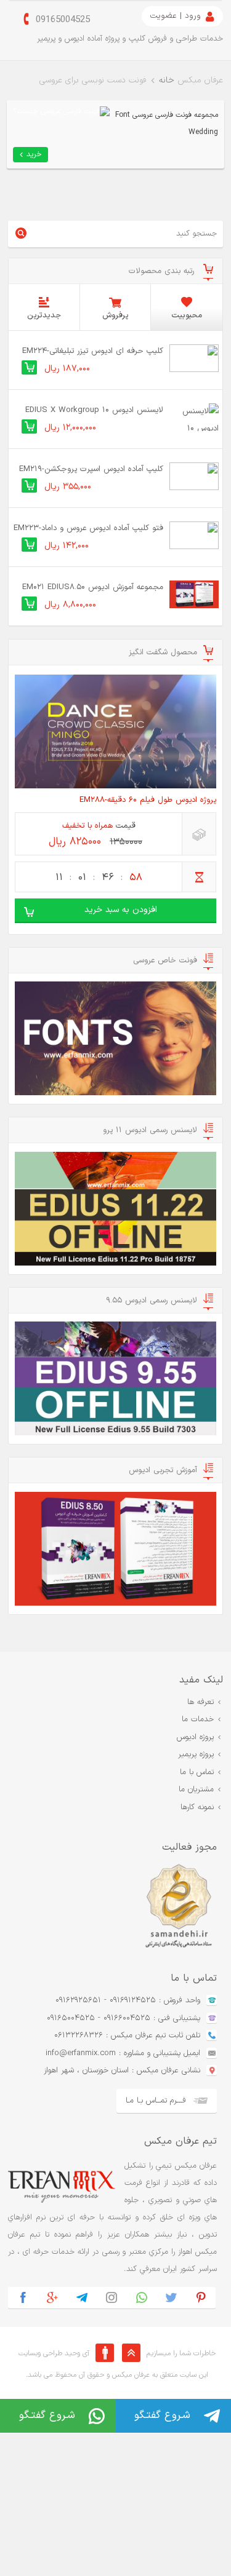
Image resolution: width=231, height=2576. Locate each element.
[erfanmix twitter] (171, 2298)
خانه (167, 80)
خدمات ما (198, 1719)
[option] (112, 1907)
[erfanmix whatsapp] (141, 2298)
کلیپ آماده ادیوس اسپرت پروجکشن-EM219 (91, 469)
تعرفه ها (201, 1702)
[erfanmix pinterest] (201, 2298)
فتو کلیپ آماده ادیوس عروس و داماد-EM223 (88, 528)
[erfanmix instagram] (111, 2298)
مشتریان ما (196, 1789)
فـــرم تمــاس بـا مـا (156, 2101)
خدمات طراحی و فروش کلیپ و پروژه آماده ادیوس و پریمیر (130, 39)
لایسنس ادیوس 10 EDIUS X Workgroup (94, 410)
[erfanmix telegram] (82, 2298)
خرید (34, 154)
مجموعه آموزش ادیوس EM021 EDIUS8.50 (93, 587)
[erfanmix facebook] (23, 2298)
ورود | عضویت (175, 16)
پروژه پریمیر (196, 1754)
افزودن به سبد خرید (121, 910)
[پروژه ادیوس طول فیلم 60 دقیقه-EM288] (115, 731)
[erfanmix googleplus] (52, 2298)
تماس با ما (197, 1772)
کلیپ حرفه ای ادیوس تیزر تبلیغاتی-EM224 (93, 351)
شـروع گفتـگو (47, 2415)
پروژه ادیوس (195, 1737)
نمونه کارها (197, 1807)
